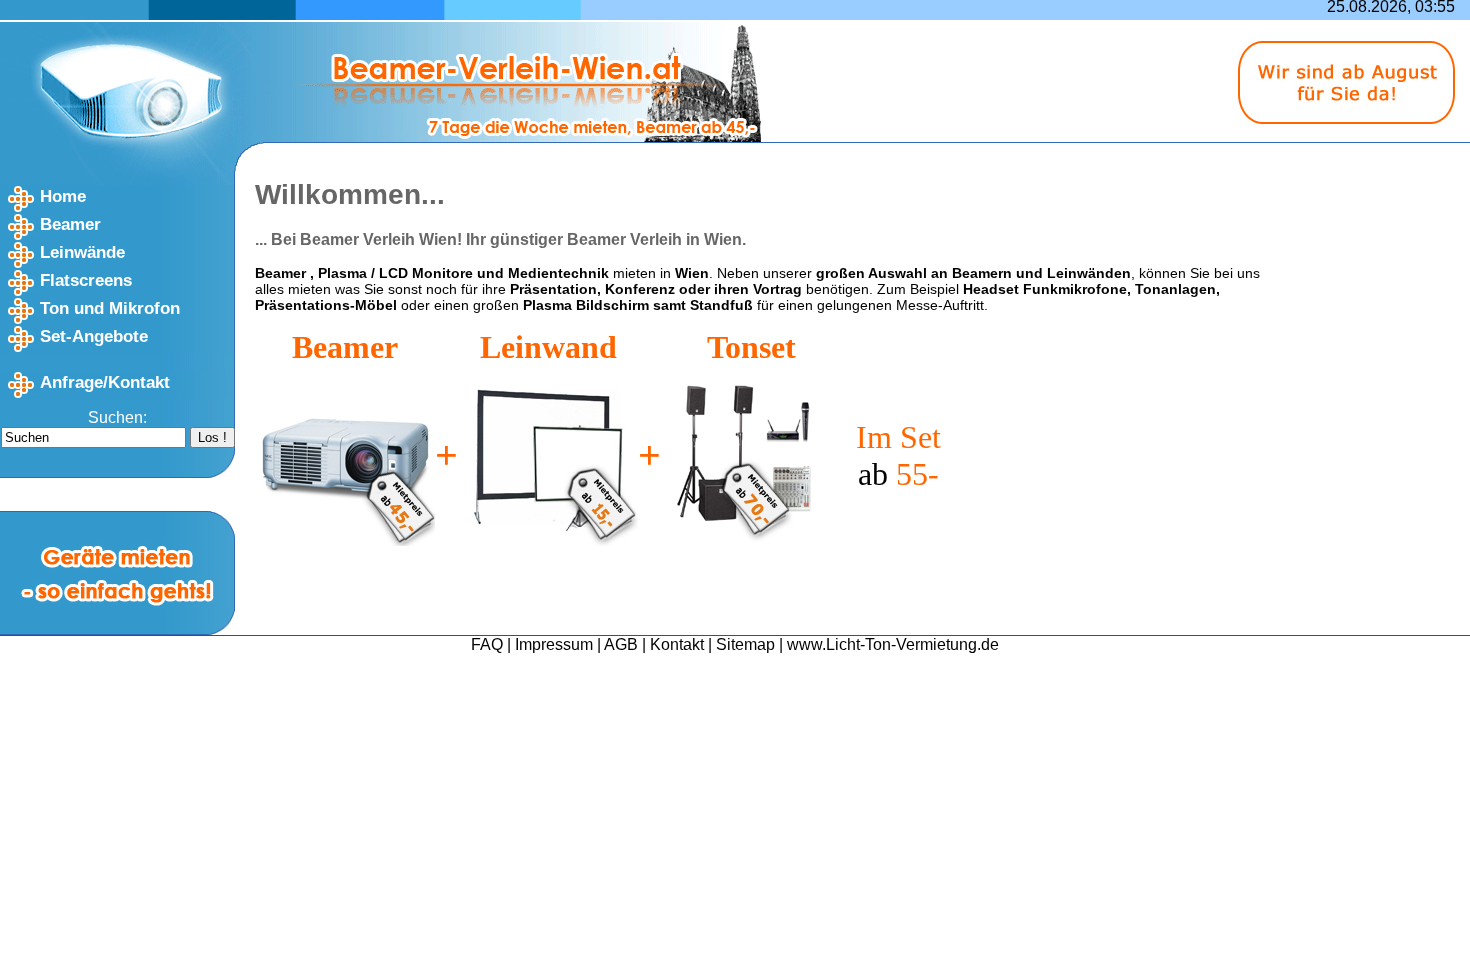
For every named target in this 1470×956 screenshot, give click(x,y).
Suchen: (117, 417)
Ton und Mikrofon (110, 308)
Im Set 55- (898, 455)
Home (63, 196)
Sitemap (745, 644)
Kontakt (677, 644)
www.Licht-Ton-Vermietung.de (893, 644)
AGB (621, 644)
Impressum (554, 644)
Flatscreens (86, 280)
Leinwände (82, 252)
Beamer (70, 224)
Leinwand (548, 347)
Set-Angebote (94, 336)
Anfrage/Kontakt (105, 382)
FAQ (487, 644)
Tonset (751, 347)
